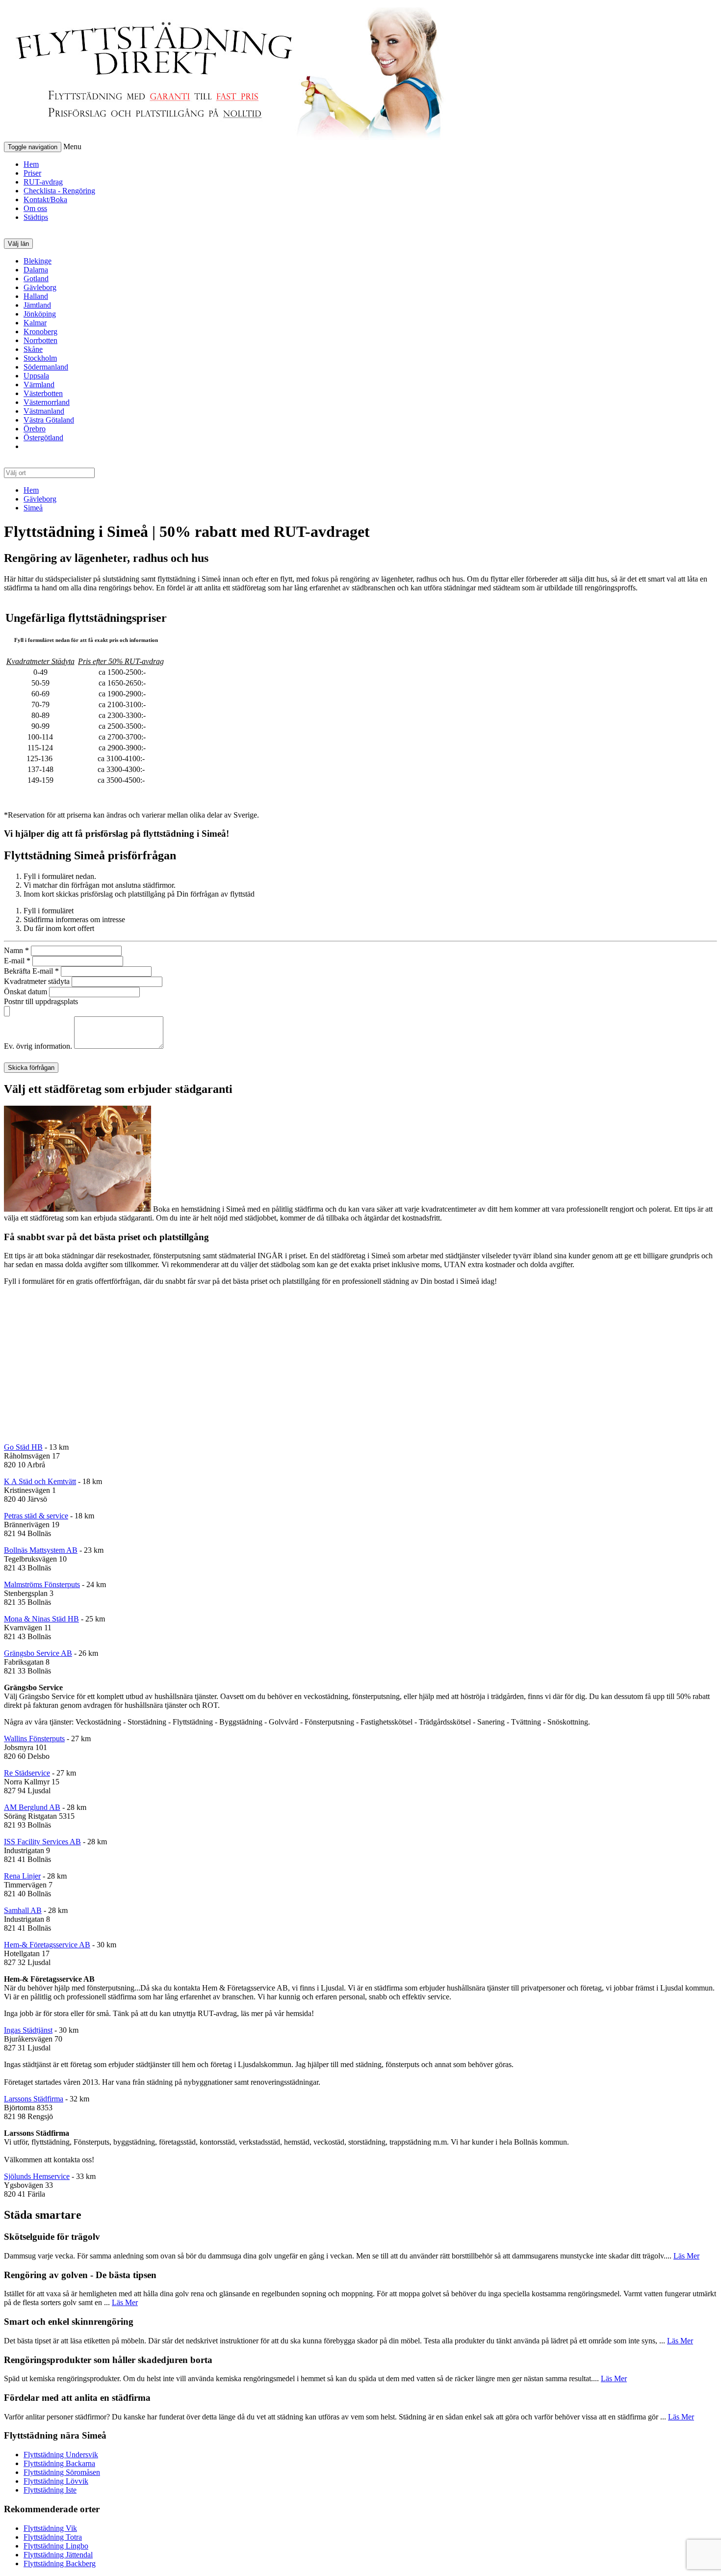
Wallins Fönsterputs (34, 1739)
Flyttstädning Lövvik (56, 2481)
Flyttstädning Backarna (59, 2463)
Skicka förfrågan (31, 1068)
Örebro (35, 429)
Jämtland (37, 305)
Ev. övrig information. (39, 1046)
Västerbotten (43, 393)
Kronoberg (40, 332)
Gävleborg (40, 287)
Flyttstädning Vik (50, 2528)
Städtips (36, 217)
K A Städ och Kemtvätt (40, 1481)
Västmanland (44, 411)
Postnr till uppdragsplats (41, 1001)
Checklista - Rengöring (59, 191)
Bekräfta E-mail (31, 971)
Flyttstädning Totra (53, 2537)
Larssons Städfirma (34, 2099)
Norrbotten (40, 340)
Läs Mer (686, 2256)
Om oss (35, 208)
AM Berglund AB (32, 1807)
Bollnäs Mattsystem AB (41, 1550)
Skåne (33, 349)
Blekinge (38, 261)
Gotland (36, 279)
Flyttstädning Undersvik (61, 2455)
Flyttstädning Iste (50, 2490)
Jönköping (40, 314)
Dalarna (36, 270)
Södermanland (46, 367)
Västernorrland (47, 402)
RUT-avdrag (43, 182)
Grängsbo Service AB (38, 1653)
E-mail (17, 961)
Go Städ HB (23, 1447)
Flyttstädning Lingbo (56, 2546)
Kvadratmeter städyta (38, 981)
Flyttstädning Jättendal (58, 2555)
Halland (36, 296)
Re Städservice (27, 1773)
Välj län (18, 244)
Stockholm (40, 358)
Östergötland (43, 438)
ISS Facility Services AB (42, 1842)
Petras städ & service (36, 1516)
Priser (32, 173)
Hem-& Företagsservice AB (47, 1945)
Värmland (39, 385)
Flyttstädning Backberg (60, 2563)
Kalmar (35, 323)
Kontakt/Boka (45, 199)
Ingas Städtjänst (28, 2030)
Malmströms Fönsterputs (42, 1584)
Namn (16, 950)
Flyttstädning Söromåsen (62, 2472)
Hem (31, 164)
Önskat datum (26, 992)
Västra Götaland (49, 420)
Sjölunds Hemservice (37, 2176)
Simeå (33, 508)
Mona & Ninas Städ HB (41, 1619)
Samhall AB (23, 1910)
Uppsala (36, 376)
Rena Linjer (22, 1876)
